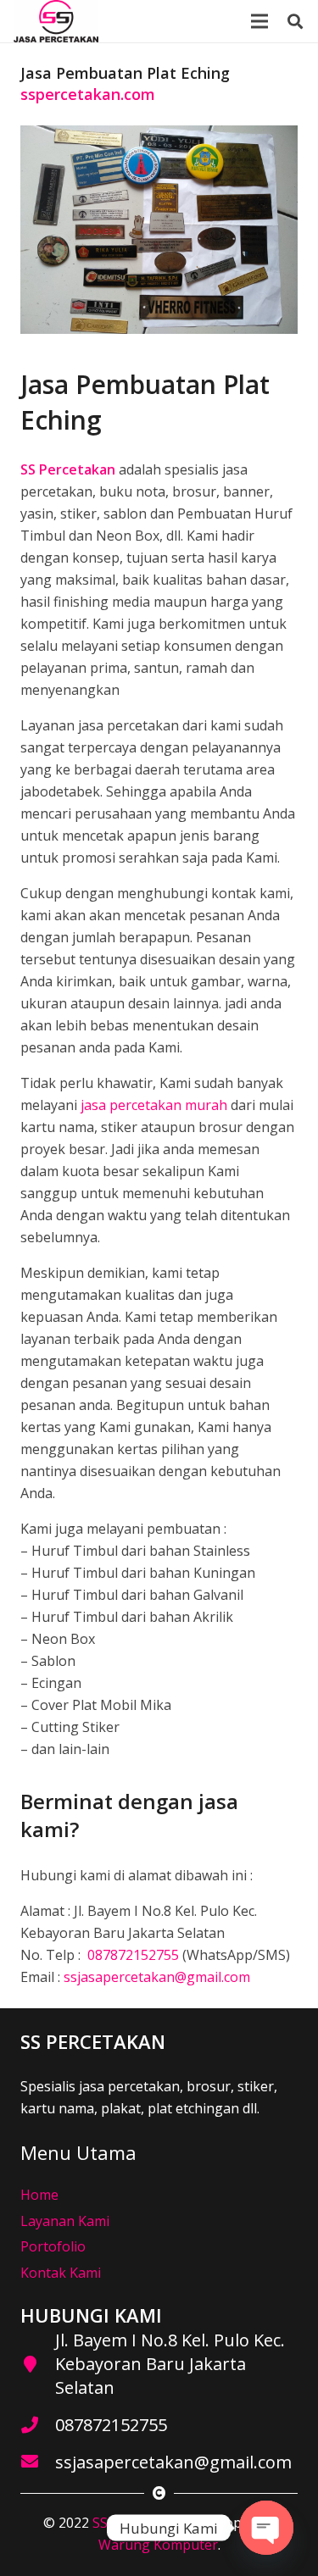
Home (39, 2195)
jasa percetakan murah (154, 1105)
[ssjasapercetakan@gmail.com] (38, 2462)
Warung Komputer (158, 2545)
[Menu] (259, 21)
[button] (295, 21)
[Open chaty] (266, 2528)
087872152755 (131, 1955)
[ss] (56, 21)
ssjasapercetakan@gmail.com (157, 1977)
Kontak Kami (61, 2273)
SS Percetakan (138, 2523)
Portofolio (53, 2246)
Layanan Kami (65, 2221)
